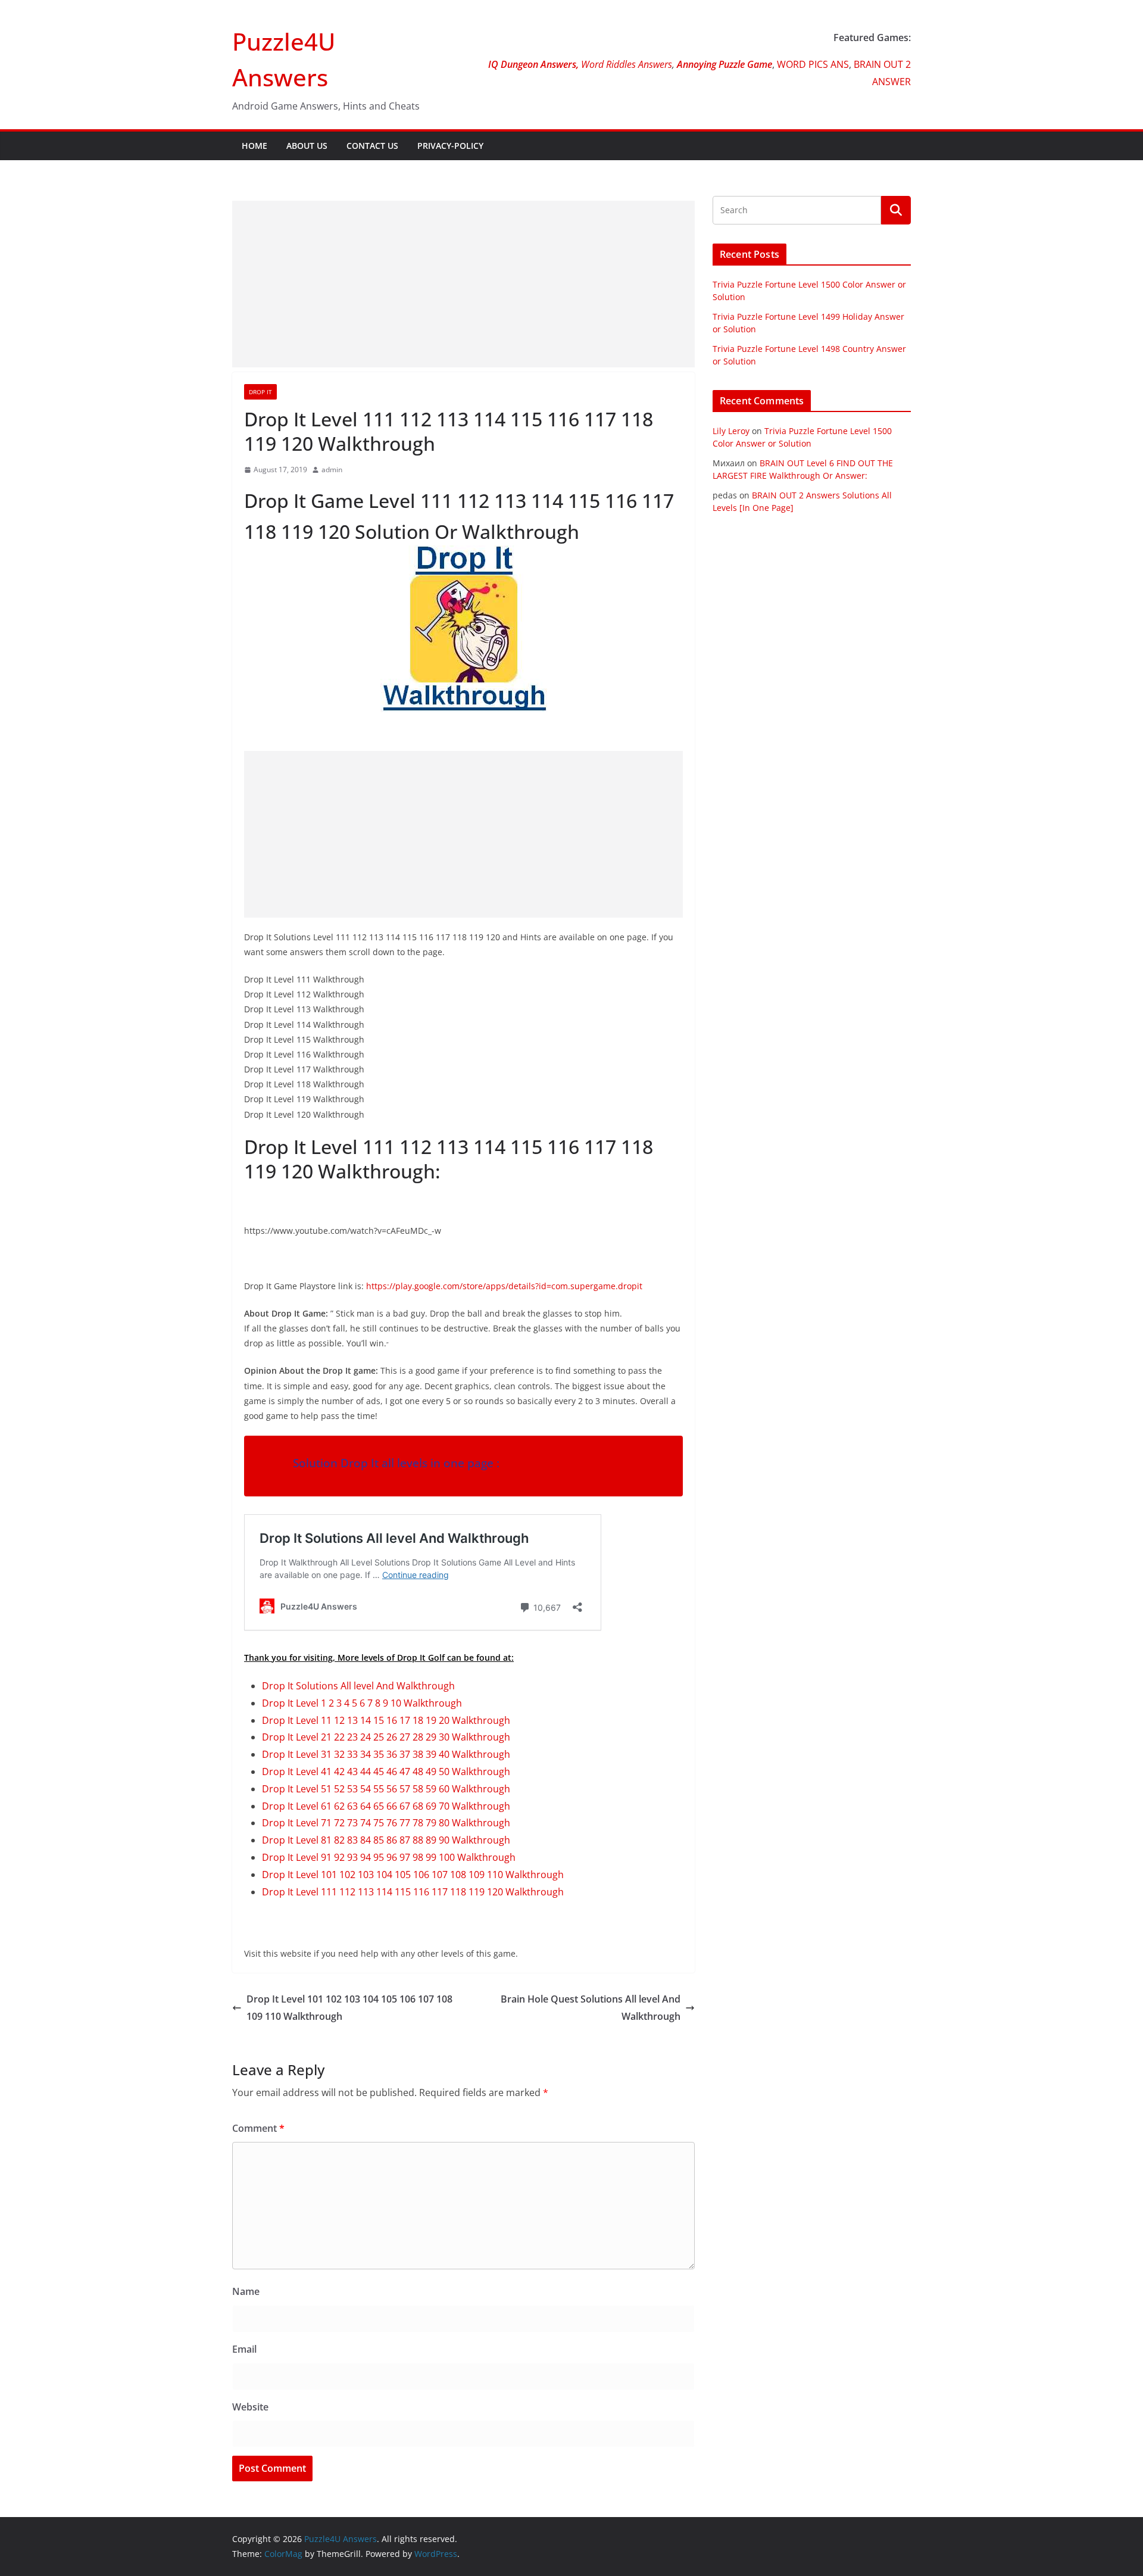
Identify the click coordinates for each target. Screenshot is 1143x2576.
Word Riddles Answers (625, 64)
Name (246, 2291)
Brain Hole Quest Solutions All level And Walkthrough (591, 2008)
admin (332, 470)
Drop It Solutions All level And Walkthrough (358, 1686)
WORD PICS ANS (813, 64)
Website (250, 2407)
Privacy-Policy (450, 146)
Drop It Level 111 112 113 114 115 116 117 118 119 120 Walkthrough (413, 1892)
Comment (258, 2128)
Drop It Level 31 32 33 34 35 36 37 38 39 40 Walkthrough (386, 1754)
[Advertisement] (463, 284)
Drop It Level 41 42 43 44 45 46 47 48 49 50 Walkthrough (386, 1772)
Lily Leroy (731, 431)
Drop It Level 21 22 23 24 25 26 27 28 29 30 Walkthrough (386, 1737)
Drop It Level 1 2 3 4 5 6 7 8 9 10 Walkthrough (362, 1703)
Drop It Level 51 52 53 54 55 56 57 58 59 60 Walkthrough (386, 1789)
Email (244, 2349)
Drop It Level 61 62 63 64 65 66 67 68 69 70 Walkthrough (386, 1806)
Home (254, 146)
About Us (307, 146)
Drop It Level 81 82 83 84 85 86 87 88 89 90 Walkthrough (386, 1840)
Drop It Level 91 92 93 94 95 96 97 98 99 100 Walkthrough (389, 1857)
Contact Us (372, 146)
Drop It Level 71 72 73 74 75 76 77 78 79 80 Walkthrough (386, 1823)
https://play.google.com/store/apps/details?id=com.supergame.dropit (503, 1286)
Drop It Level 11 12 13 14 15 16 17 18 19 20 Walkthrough (386, 1720)
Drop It (260, 392)
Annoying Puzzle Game (724, 64)
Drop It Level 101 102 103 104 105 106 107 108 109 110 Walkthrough (413, 1875)
